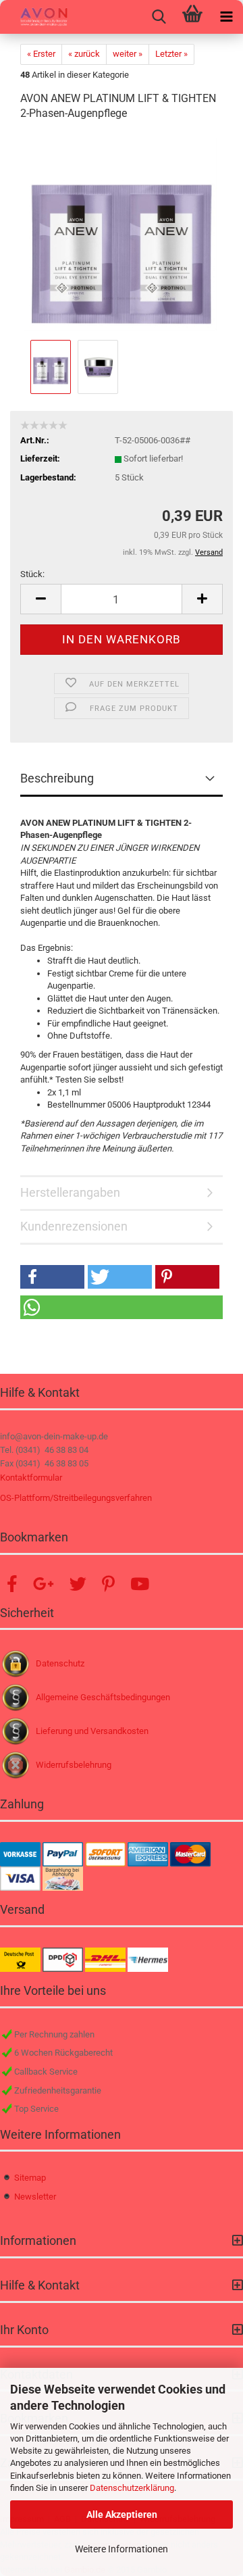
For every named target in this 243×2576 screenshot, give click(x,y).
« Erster (41, 54)
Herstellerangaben (70, 1192)
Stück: (32, 574)
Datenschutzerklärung (132, 2488)
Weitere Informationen (122, 2549)
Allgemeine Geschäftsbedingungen (103, 1697)
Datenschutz (60, 1663)
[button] (40, 599)
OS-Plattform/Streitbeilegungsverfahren (76, 1498)
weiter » (128, 54)
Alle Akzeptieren (122, 2515)
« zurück (84, 54)
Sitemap (30, 2178)
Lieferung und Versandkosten (92, 1731)
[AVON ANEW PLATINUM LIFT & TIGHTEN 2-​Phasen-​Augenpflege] (122, 235)
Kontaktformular (31, 1478)
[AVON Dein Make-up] (34, 17)
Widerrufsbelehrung (74, 1765)
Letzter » (171, 54)
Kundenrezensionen (74, 1226)
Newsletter (35, 2197)
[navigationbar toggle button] (226, 17)
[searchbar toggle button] (159, 17)
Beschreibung (57, 778)
